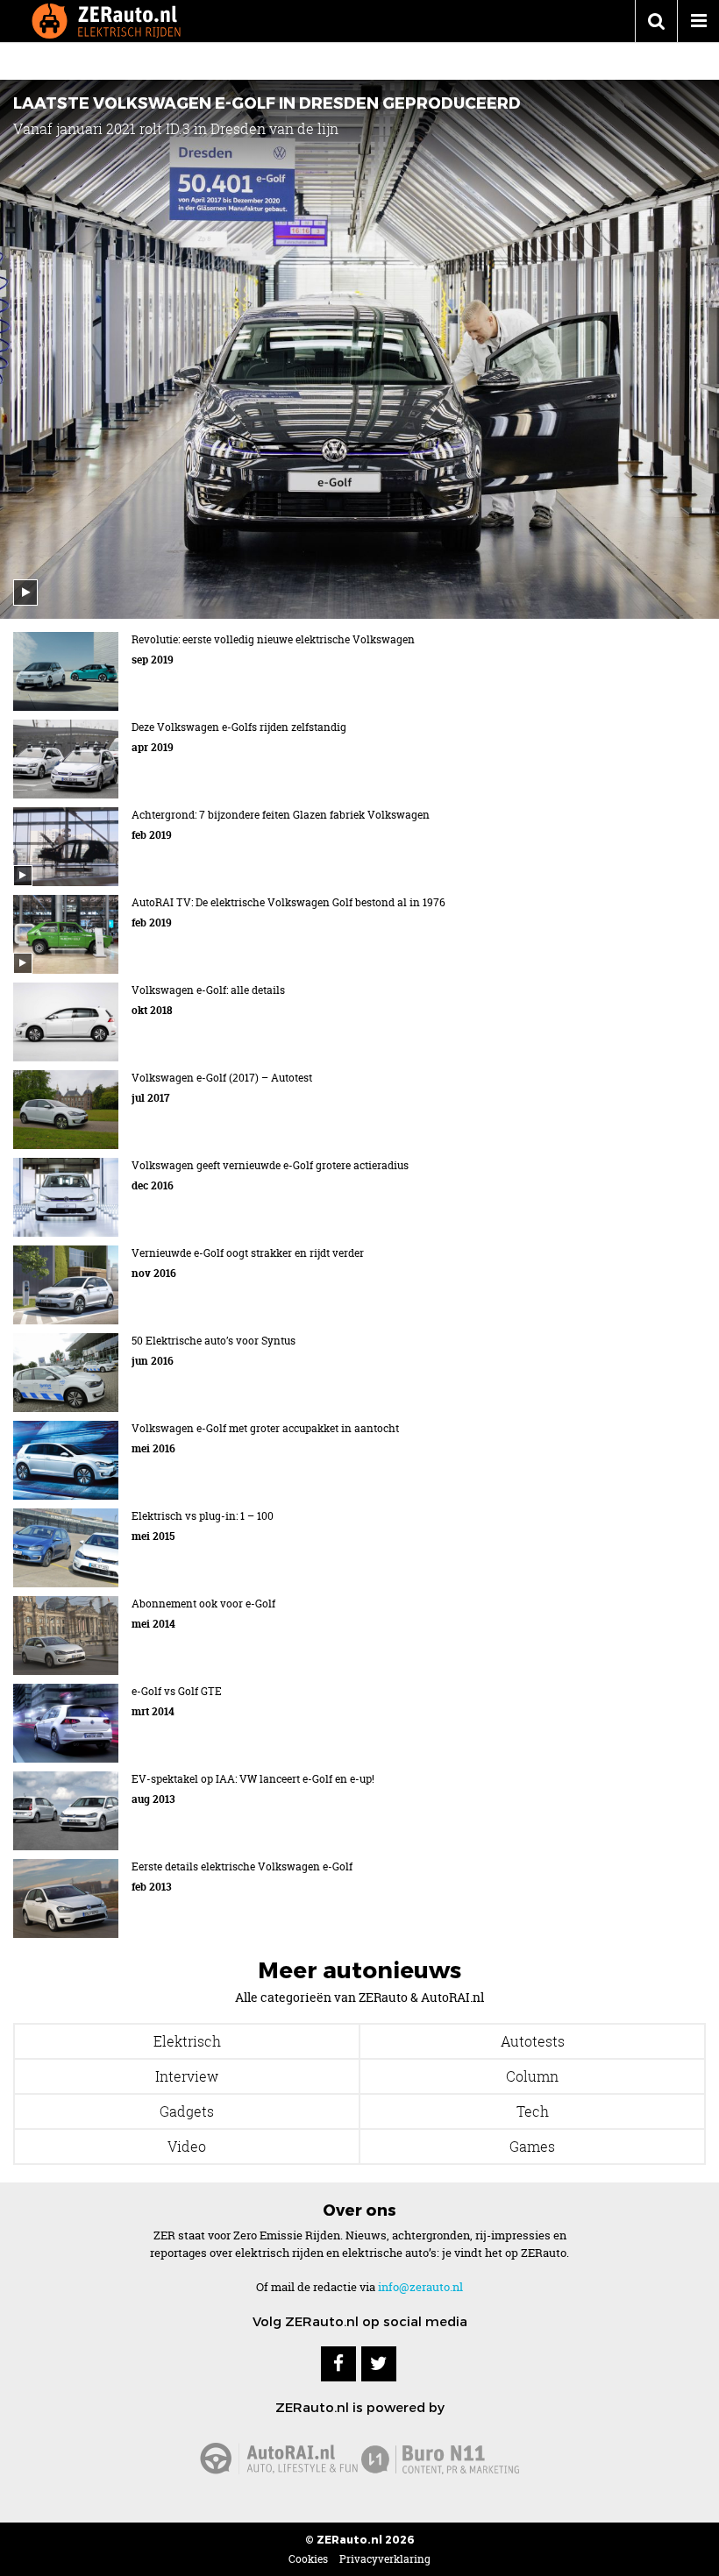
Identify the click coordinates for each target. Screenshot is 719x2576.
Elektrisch (187, 2041)
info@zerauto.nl (420, 2287)
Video (187, 2147)
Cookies (308, 2559)
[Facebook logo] (338, 2364)
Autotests (533, 2041)
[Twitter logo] (379, 2364)
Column (532, 2076)
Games (532, 2147)
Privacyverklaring (385, 2559)
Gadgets (187, 2111)
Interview (187, 2076)
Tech (533, 2111)
